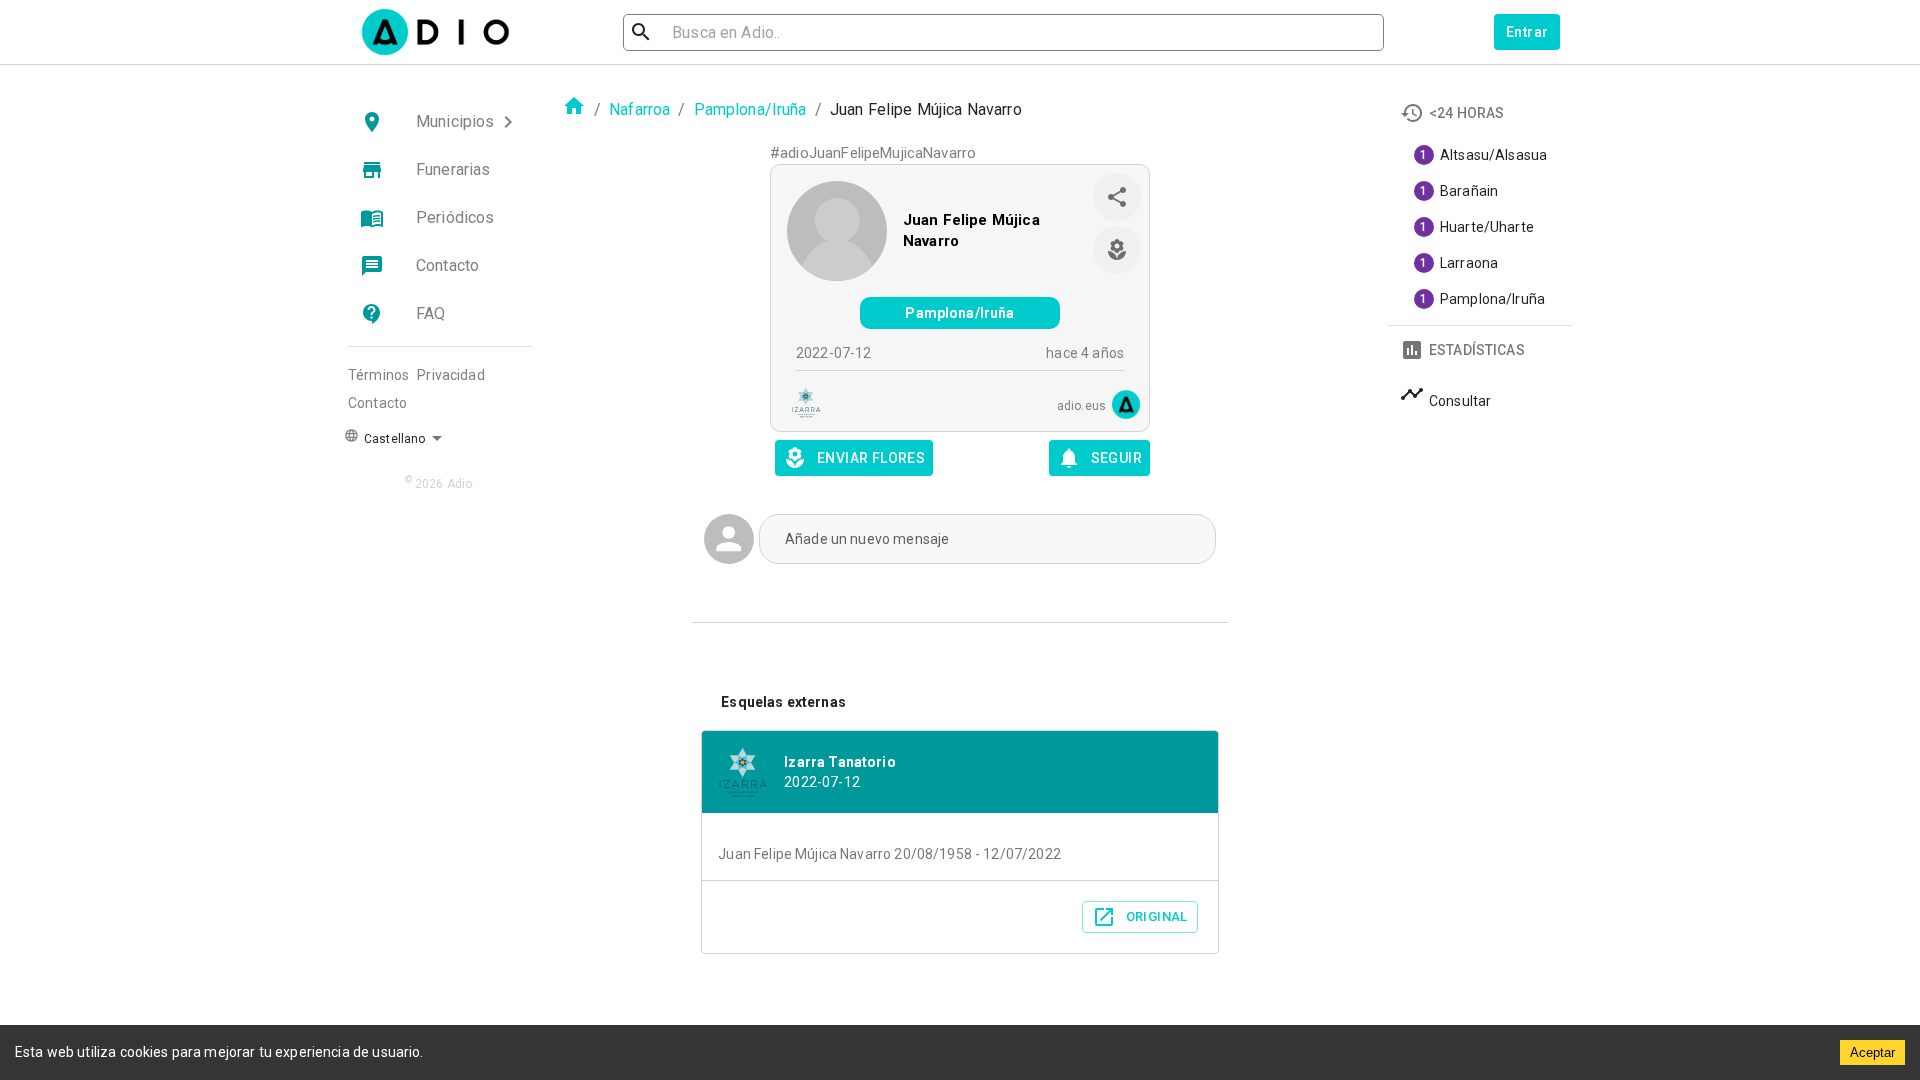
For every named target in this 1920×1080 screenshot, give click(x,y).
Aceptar (1872, 1052)
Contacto (377, 403)
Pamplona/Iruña (750, 109)
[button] (440, 122)
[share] (1117, 197)
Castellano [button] (393, 439)
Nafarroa (639, 109)
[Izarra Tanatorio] (800, 405)
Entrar (1527, 32)
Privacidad (451, 375)
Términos (378, 375)
